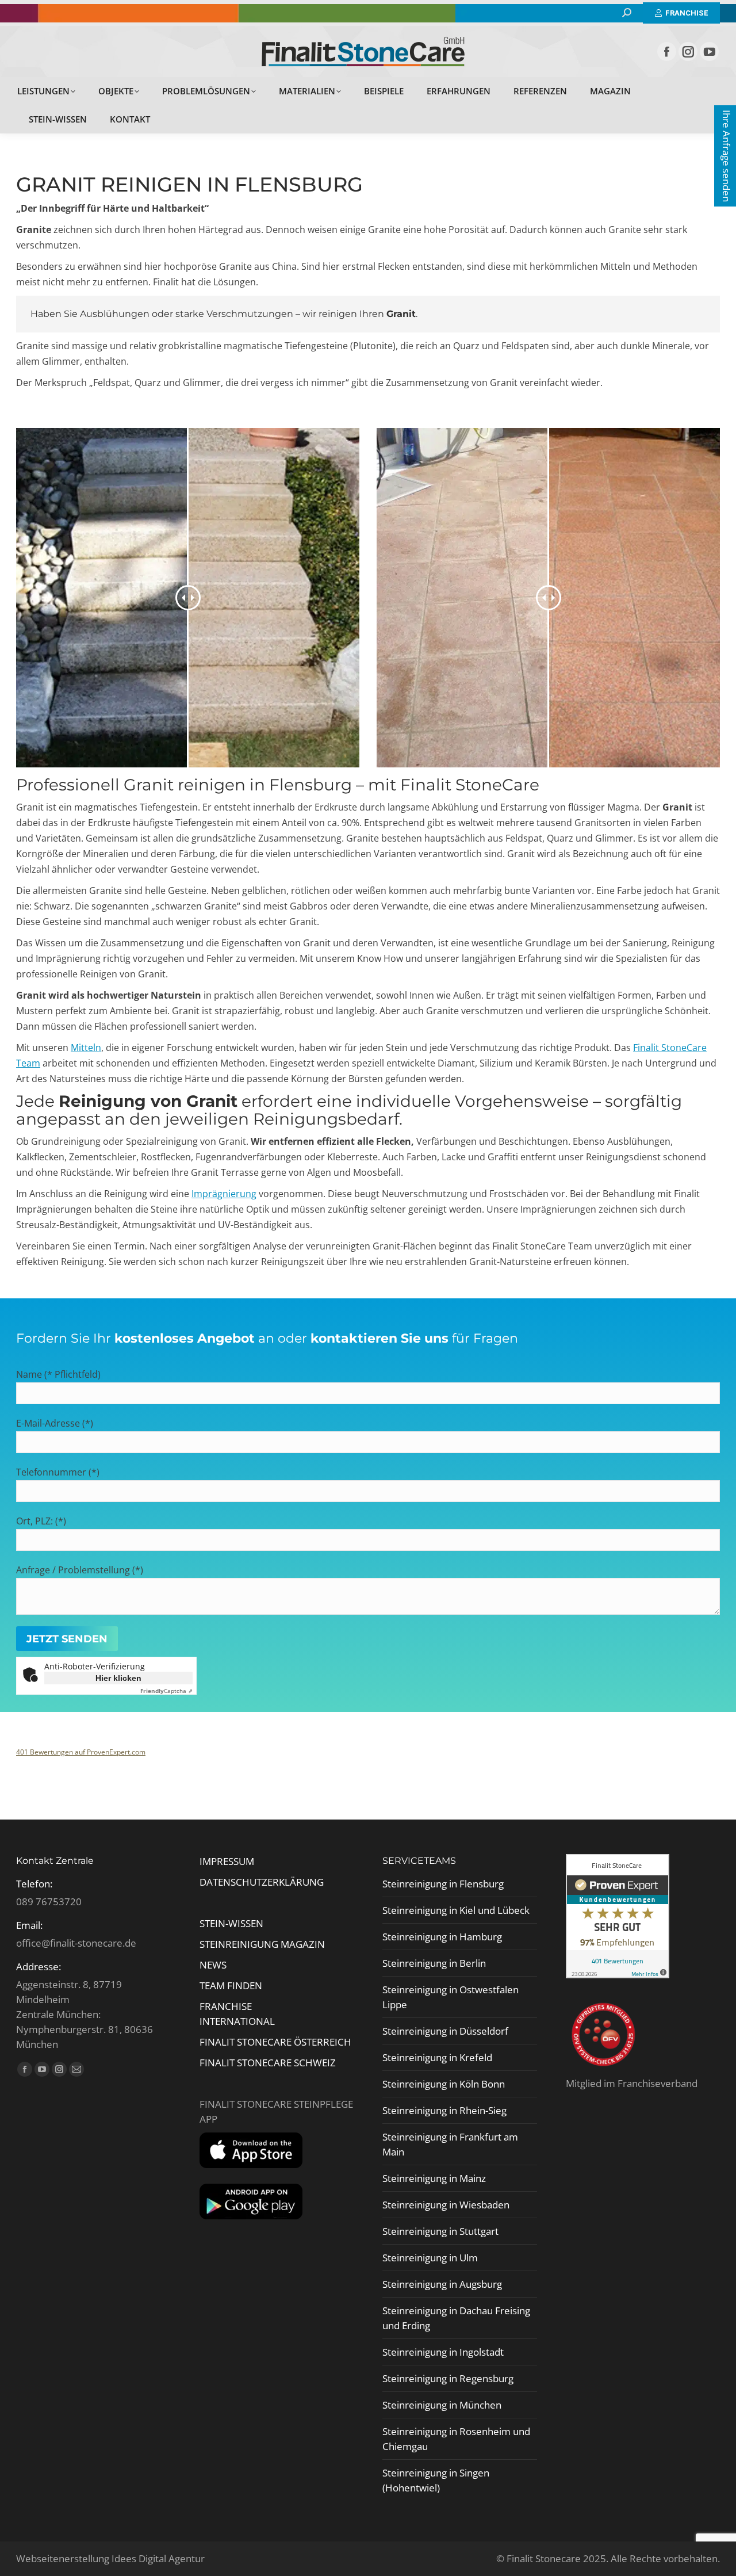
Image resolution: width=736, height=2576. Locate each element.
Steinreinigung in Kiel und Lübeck (456, 1910)
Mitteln (86, 1048)
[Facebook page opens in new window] (667, 51)
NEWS (213, 1965)
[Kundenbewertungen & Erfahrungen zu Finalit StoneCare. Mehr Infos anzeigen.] (618, 1975)
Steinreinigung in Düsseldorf (445, 2031)
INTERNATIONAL (237, 2021)
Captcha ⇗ (166, 1691)
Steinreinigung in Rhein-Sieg (444, 2110)
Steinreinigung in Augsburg (442, 2284)
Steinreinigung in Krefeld (437, 2057)
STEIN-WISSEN (231, 1923)
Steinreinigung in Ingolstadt (443, 2352)
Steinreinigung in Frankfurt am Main (450, 2144)
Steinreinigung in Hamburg (442, 1937)
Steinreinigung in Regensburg (448, 2378)
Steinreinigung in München (442, 2405)
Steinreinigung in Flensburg (443, 1884)
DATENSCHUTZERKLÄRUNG (262, 1882)
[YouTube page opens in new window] (709, 51)
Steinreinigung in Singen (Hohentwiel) (436, 2480)
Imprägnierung (224, 1194)
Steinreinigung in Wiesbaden (446, 2205)
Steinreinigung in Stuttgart (440, 2231)
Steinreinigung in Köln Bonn (444, 2084)
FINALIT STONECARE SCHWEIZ (268, 2063)
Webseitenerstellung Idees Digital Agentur (110, 2558)
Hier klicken (118, 1678)
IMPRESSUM (227, 1861)
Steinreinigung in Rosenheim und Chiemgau (456, 2439)
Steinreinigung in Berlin (434, 1963)
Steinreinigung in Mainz (434, 2178)
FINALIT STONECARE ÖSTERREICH (275, 2042)
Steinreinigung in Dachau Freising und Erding (456, 2318)
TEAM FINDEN (232, 1985)
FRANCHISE (226, 2006)
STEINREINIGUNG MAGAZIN (262, 1944)
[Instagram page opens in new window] (688, 51)
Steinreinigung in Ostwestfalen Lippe (451, 1997)
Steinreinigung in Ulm (430, 2258)
